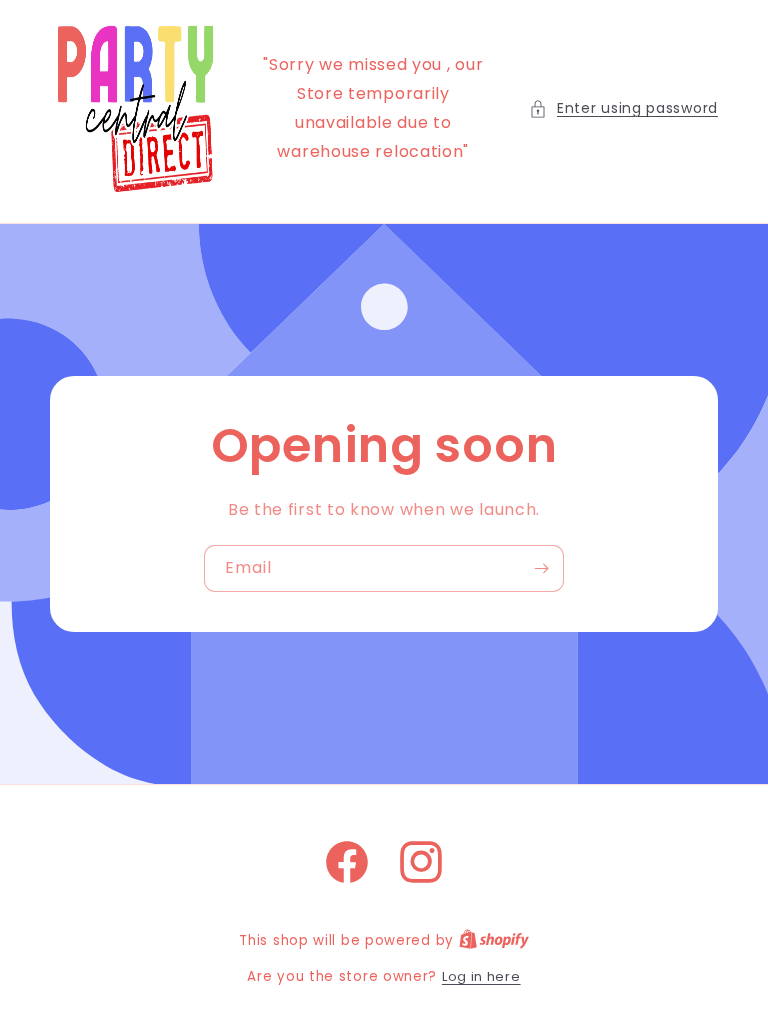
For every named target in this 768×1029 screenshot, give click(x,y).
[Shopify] (494, 940)
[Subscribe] (541, 568)
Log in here (481, 976)
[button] (623, 108)
